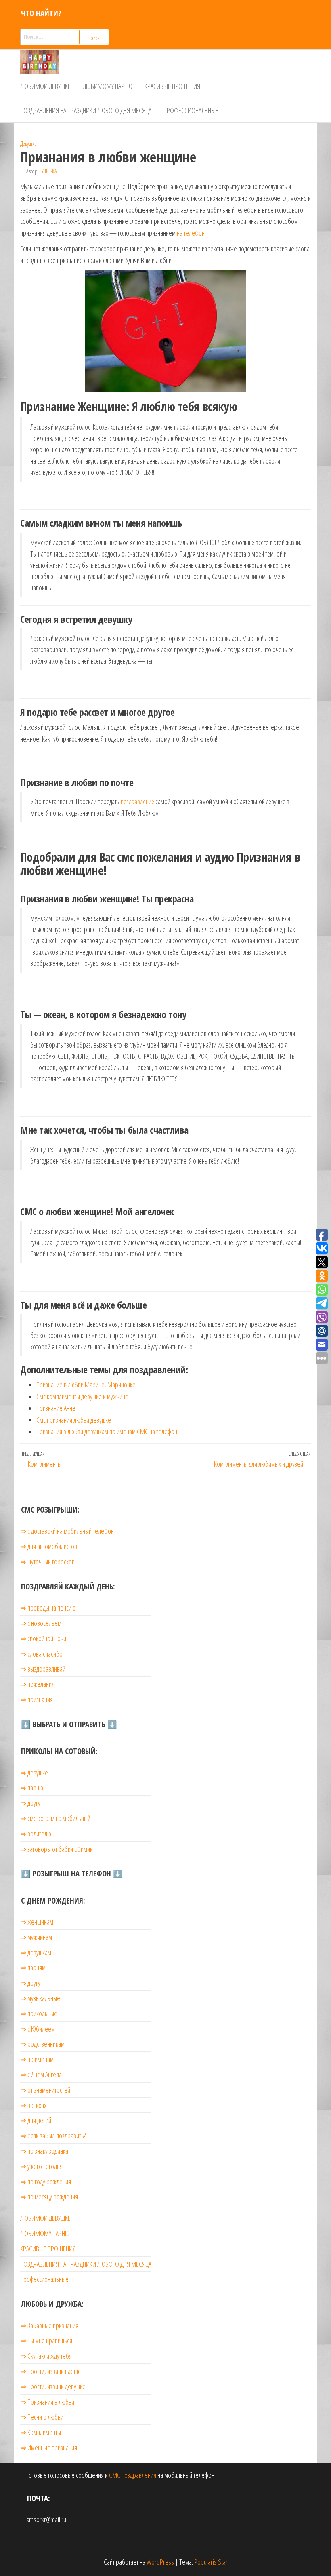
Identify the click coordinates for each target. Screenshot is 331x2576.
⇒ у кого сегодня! (42, 2166)
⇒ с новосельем (41, 1623)
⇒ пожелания (37, 1684)
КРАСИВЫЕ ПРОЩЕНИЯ (172, 86)
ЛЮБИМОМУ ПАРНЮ (108, 86)
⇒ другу (30, 1803)
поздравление (137, 801)
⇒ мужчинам (36, 1937)
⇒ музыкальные (40, 1998)
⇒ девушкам (36, 1952)
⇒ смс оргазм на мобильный (55, 1818)
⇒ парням (33, 1967)
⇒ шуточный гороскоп (47, 1562)
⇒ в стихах (33, 2105)
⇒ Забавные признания (49, 2325)
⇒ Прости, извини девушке (53, 2386)
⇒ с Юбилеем (38, 2029)
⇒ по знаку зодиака (44, 2151)
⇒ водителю (36, 1834)
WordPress (160, 2562)
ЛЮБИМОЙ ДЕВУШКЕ (45, 86)
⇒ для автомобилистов (49, 1546)
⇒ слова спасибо (41, 1654)
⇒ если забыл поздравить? (53, 2135)
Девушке (28, 144)
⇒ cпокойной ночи (43, 1638)
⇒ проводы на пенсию (48, 1608)
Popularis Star (211, 2562)
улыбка (49, 171)
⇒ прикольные (39, 2013)
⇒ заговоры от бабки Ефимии (57, 1849)
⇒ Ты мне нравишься (46, 2340)
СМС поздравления (133, 2475)
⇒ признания (37, 1699)
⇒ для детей (36, 2120)
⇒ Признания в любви (47, 2402)
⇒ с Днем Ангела (41, 2074)
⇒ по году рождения (46, 2182)
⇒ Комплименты (41, 2432)
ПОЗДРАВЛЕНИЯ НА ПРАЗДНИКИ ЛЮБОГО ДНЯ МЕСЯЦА (86, 110)
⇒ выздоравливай (43, 1669)
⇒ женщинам (37, 1922)
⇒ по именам (37, 2059)
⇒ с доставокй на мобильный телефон (67, 1531)
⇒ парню (32, 1788)
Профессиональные (191, 110)
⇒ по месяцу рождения (49, 2197)
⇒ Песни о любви (42, 2417)
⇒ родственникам (42, 2044)
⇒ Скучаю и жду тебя (46, 2356)
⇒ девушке (34, 1773)
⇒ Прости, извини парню (50, 2371)
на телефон (191, 233)
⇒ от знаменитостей (45, 2090)
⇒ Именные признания (49, 2447)
